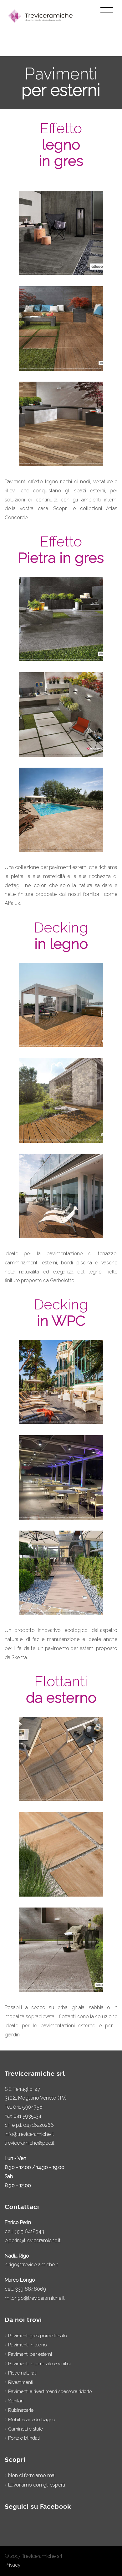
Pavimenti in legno (28, 2345)
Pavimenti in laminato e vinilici (39, 2364)
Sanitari (16, 2401)
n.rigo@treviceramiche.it (31, 2265)
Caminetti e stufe (25, 2429)
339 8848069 (30, 2289)
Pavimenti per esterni (30, 2354)
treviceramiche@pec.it (30, 2143)
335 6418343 (30, 2231)
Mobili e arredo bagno (32, 2420)
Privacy (13, 2565)
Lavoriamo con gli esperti (37, 2485)
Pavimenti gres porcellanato (38, 2336)
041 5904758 (28, 2107)
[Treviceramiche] (41, 16)
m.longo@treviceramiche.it (35, 2298)
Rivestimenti (21, 2382)
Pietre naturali (22, 2373)
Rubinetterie (21, 2410)
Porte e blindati (24, 2438)
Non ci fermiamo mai (32, 2475)
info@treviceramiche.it (29, 2134)
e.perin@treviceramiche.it (33, 2241)
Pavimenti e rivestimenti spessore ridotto (50, 2391)
